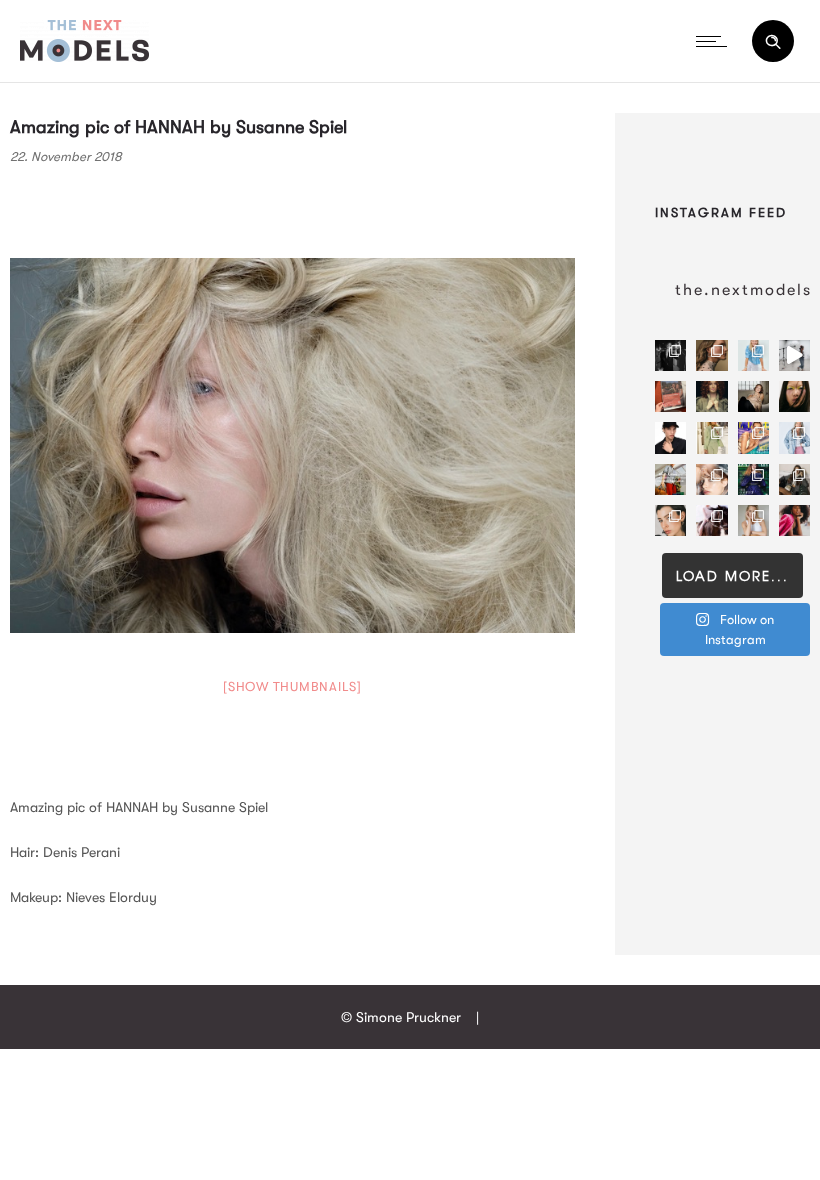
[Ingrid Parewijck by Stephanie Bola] (753, 520)
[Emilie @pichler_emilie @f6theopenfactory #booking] (794, 355)
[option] (292, 445)
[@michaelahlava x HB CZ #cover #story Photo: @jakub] (753, 479)
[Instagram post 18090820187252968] (670, 479)
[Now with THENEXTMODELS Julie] (711, 396)
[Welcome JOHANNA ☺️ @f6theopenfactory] (753, 355)
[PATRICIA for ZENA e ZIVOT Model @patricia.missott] (711, 437)
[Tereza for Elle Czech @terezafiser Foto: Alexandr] (670, 355)
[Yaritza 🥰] (794, 520)
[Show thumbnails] (292, 686)
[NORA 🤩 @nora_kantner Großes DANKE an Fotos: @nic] (711, 479)
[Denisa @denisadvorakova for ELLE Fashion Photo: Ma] (753, 437)
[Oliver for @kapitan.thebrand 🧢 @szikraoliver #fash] (670, 437)
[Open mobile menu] (716, 41)
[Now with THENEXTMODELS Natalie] (753, 396)
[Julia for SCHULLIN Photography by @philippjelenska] (711, 355)
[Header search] (773, 42)
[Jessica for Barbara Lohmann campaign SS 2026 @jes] (711, 520)
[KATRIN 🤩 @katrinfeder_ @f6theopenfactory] (794, 437)
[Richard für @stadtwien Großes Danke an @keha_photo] (670, 396)
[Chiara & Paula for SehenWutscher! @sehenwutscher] (794, 479)
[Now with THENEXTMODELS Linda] (794, 396)
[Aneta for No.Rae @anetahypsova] (670, 520)
